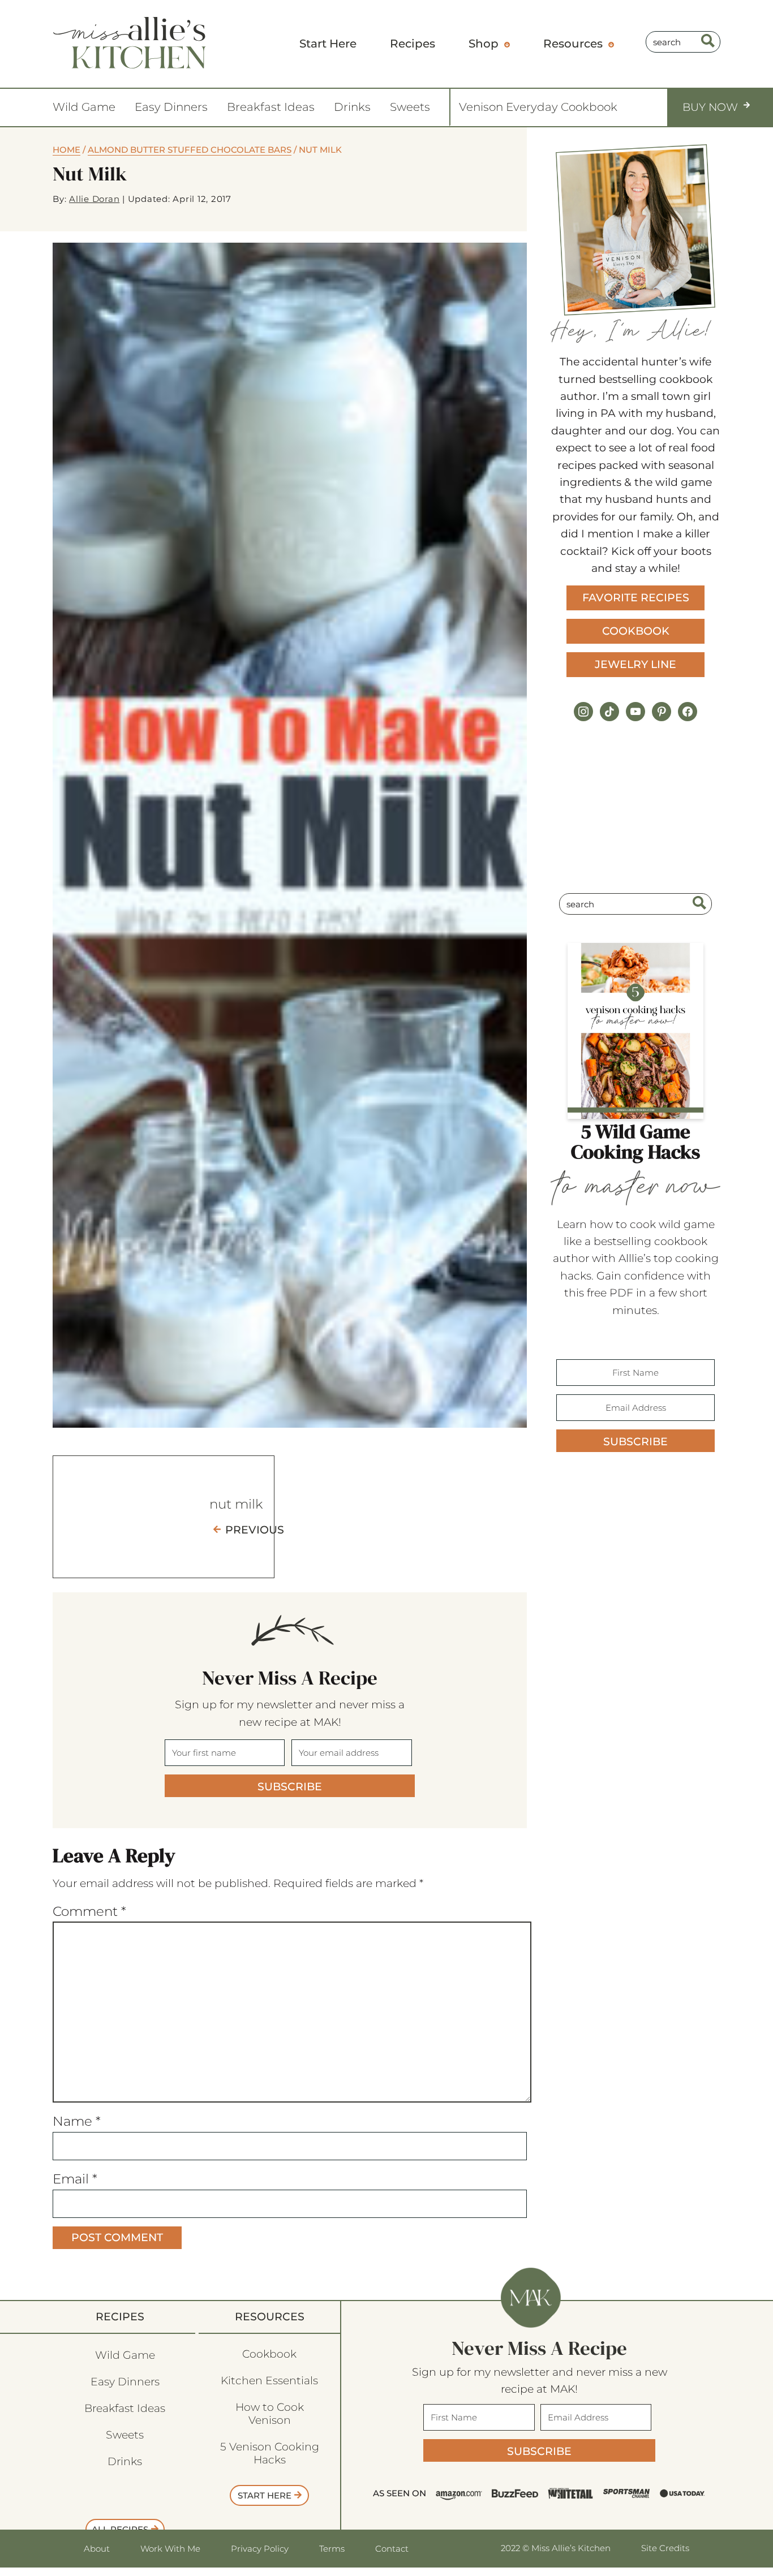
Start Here (265, 2495)
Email (75, 2179)
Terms (332, 2549)
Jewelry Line (635, 664)
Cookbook (636, 631)
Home (66, 150)
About (97, 2549)
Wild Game (84, 107)
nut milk (236, 1504)
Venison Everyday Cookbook (538, 107)
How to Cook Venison (270, 2414)
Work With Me (170, 2549)
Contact (392, 2549)
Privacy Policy (260, 2549)
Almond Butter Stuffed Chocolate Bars (190, 150)
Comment (89, 1911)
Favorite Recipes (636, 598)
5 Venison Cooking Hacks (270, 2453)
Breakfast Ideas (271, 107)
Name (77, 2121)
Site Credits (665, 2548)
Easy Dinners (171, 107)
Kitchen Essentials (269, 2381)
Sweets (410, 107)
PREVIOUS (255, 1530)
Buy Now (710, 107)
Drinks (352, 107)
